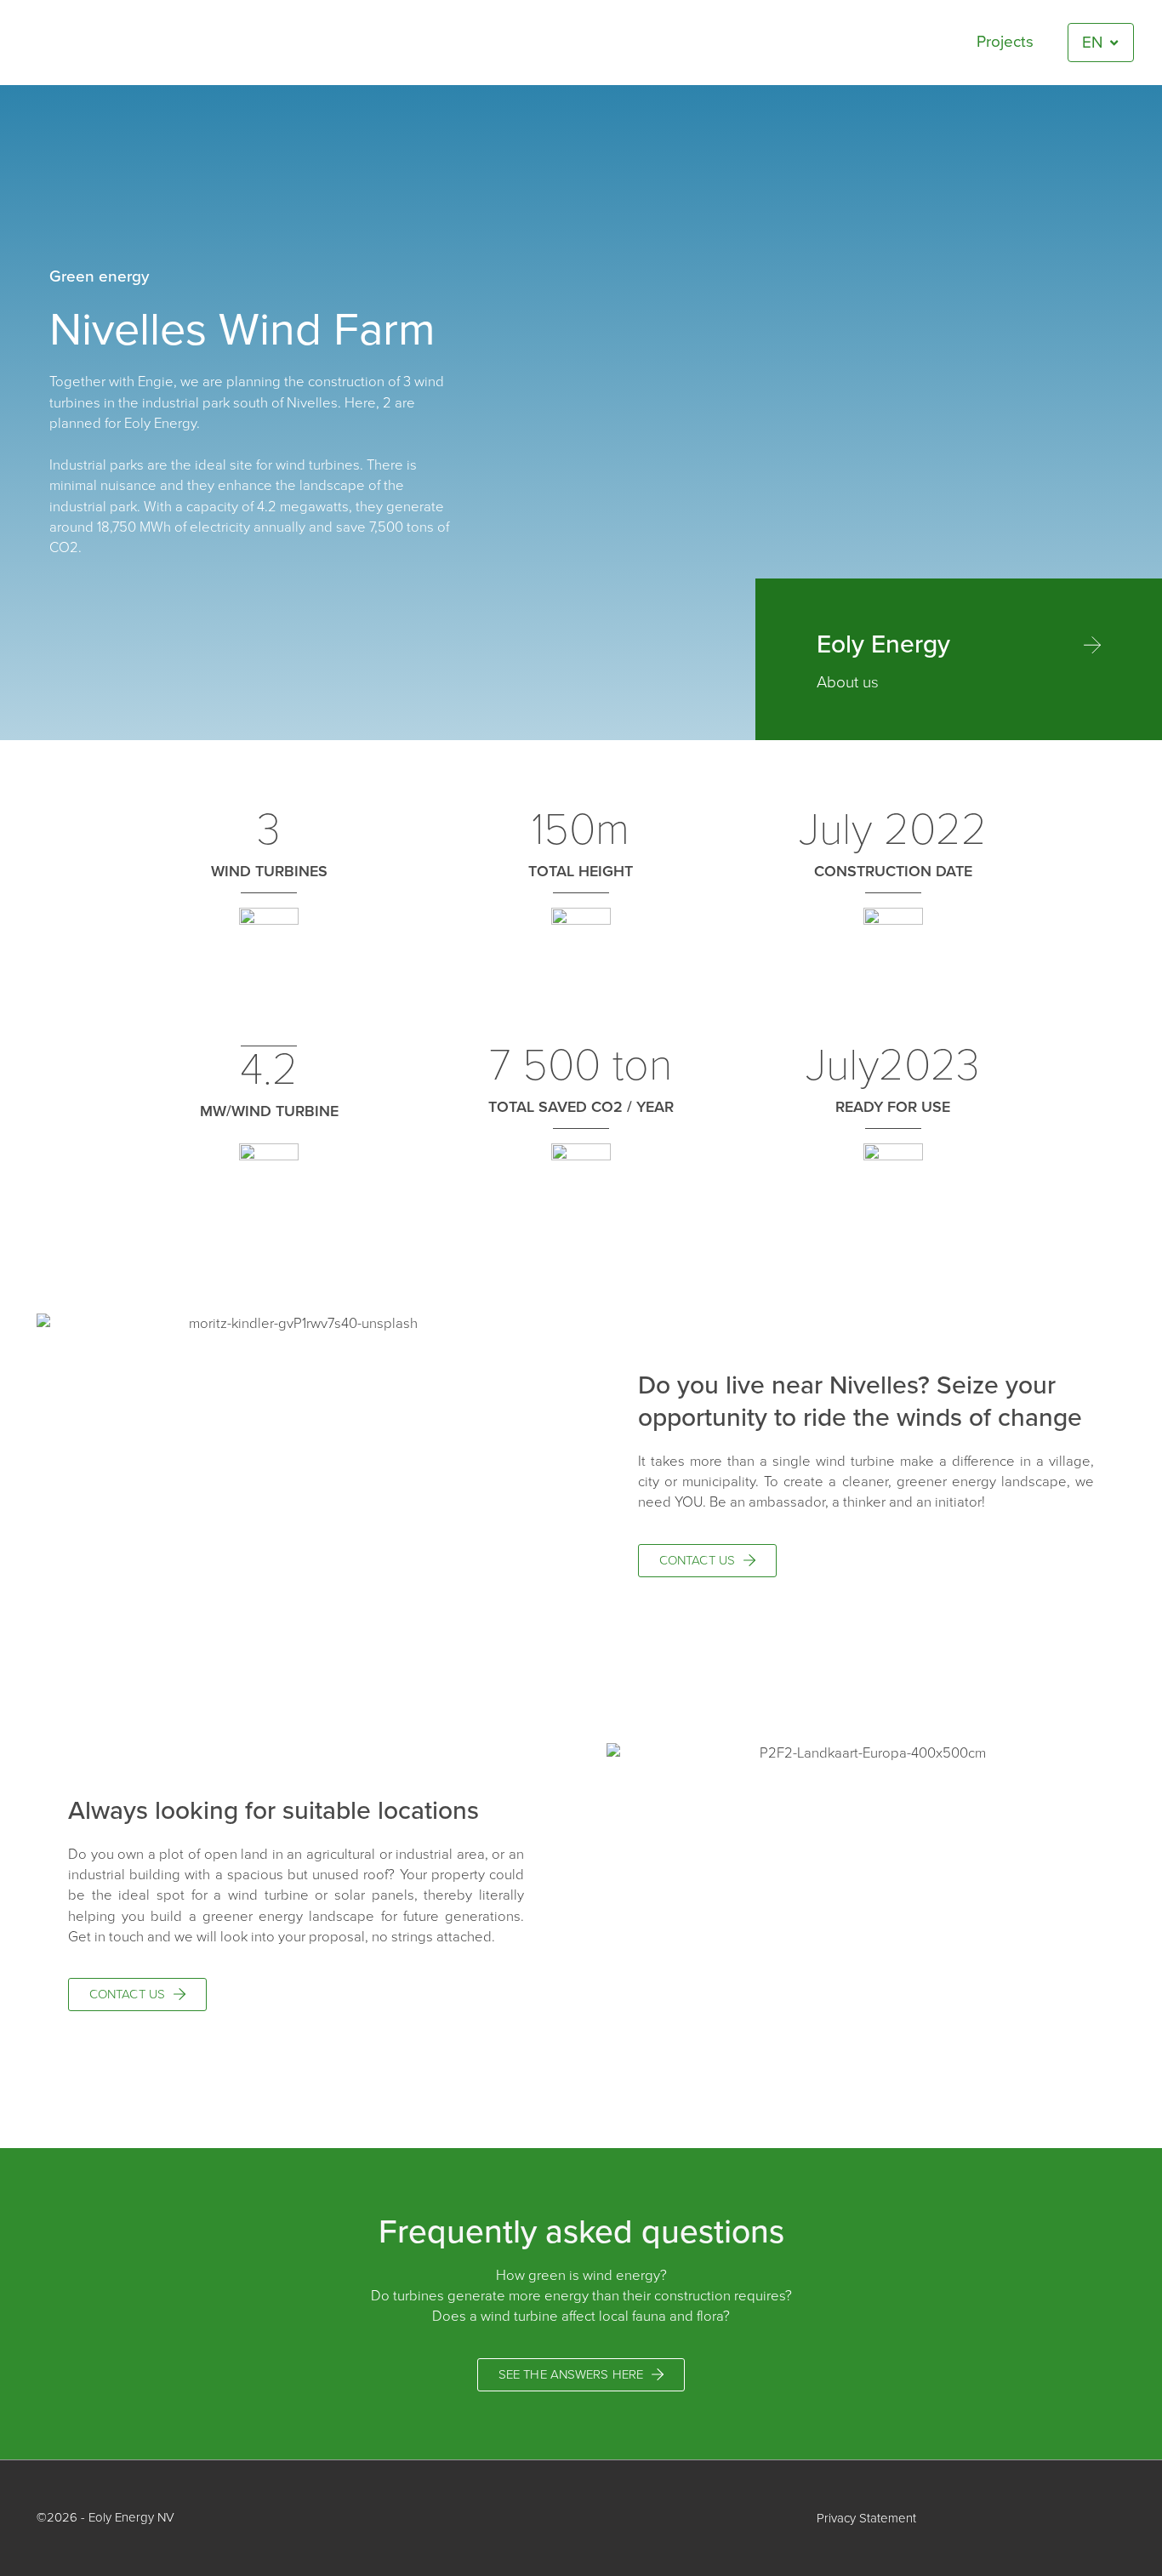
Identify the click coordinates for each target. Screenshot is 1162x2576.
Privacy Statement (866, 2518)
